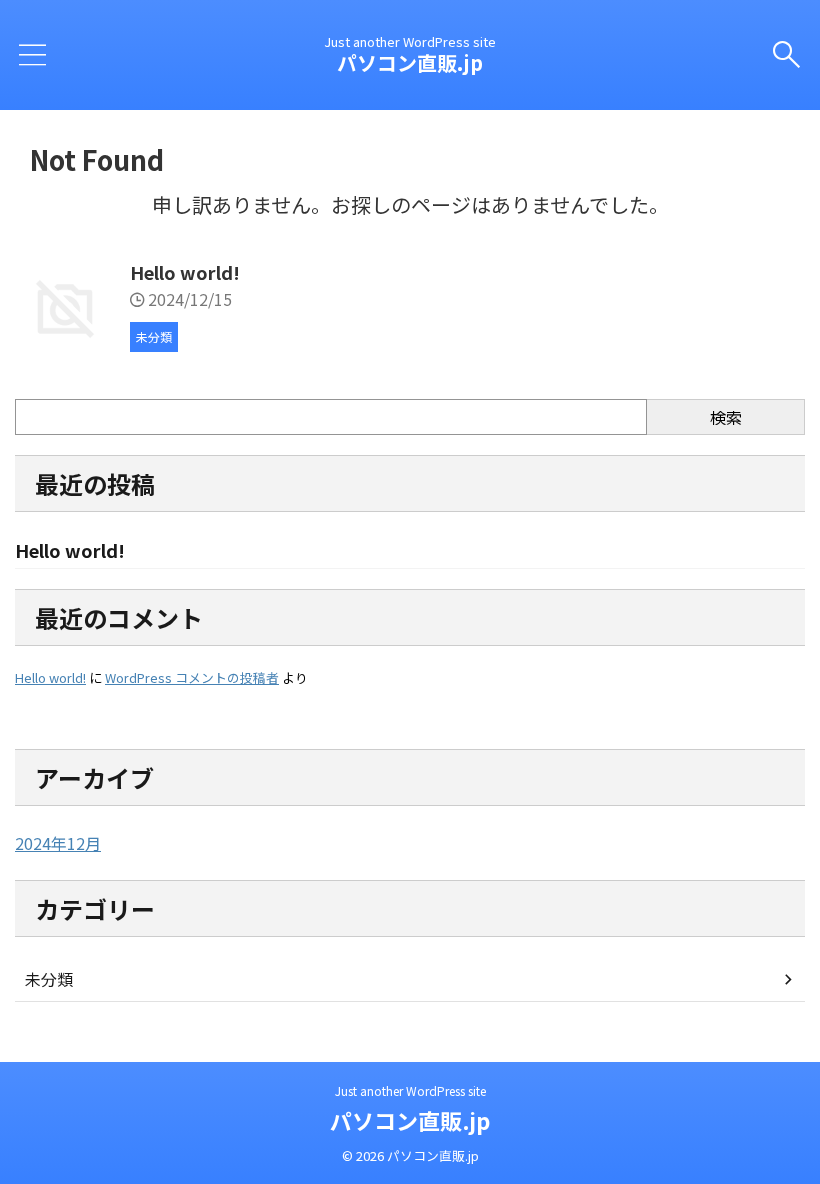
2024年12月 (58, 843)
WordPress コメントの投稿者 (192, 677)
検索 (726, 417)
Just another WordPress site (410, 1090)
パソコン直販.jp (410, 62)
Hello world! (185, 272)
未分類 (49, 979)
